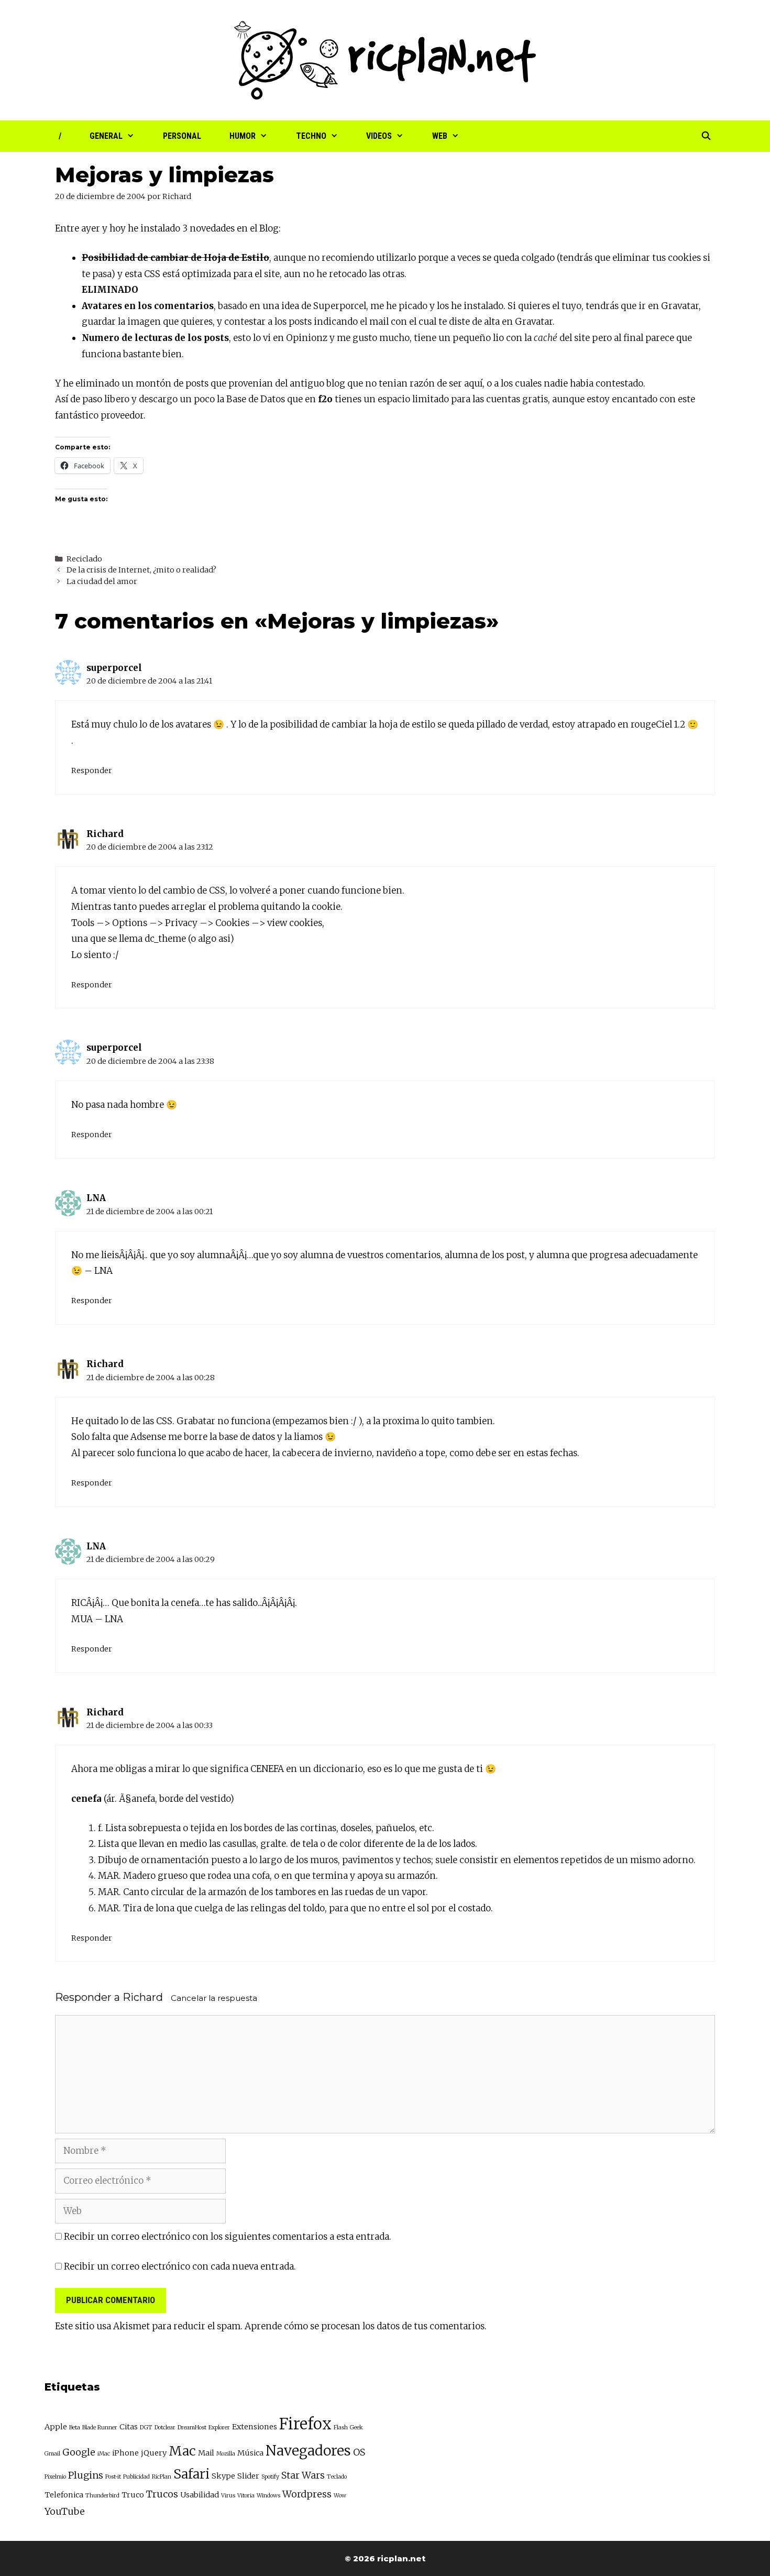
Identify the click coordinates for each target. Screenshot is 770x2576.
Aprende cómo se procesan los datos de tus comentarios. (366, 2326)
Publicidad (136, 2477)
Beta (75, 2428)
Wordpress (307, 2494)
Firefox (305, 2424)
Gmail (52, 2454)
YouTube (65, 2511)
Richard (105, 834)
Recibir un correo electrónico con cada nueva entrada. (180, 2266)
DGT (146, 2428)
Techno (311, 136)
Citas (129, 2427)
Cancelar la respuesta (214, 1998)
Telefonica (64, 2495)
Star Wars (303, 2475)
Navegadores (308, 2451)
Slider (248, 2476)
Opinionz (307, 338)
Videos (379, 136)
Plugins (86, 2475)
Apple (56, 2427)
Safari (191, 2474)
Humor (243, 136)
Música (250, 2453)
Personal (182, 136)
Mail (206, 2453)
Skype (223, 2476)
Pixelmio (55, 2477)
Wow (340, 2496)
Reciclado (84, 559)
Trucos (162, 2494)
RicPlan (162, 2477)
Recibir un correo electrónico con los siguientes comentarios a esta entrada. (228, 2237)
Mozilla (226, 2454)
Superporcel (340, 306)
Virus (228, 2496)
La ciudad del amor (102, 581)
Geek (356, 2428)
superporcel (114, 668)
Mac (182, 2451)
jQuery (154, 2453)
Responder (92, 770)
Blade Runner (100, 2428)
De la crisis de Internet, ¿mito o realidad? (141, 570)
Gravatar (680, 306)
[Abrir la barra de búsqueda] (706, 136)
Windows (268, 2496)
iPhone (125, 2453)
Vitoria (246, 2496)
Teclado (337, 2477)
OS (359, 2452)
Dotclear (165, 2428)
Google (79, 2452)
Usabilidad (200, 2495)
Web (440, 136)
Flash (341, 2428)
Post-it (113, 2477)
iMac (104, 2454)
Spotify (270, 2477)
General (106, 136)
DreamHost (192, 2428)
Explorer (219, 2428)
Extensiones (255, 2427)
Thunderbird (102, 2496)
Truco (133, 2495)
